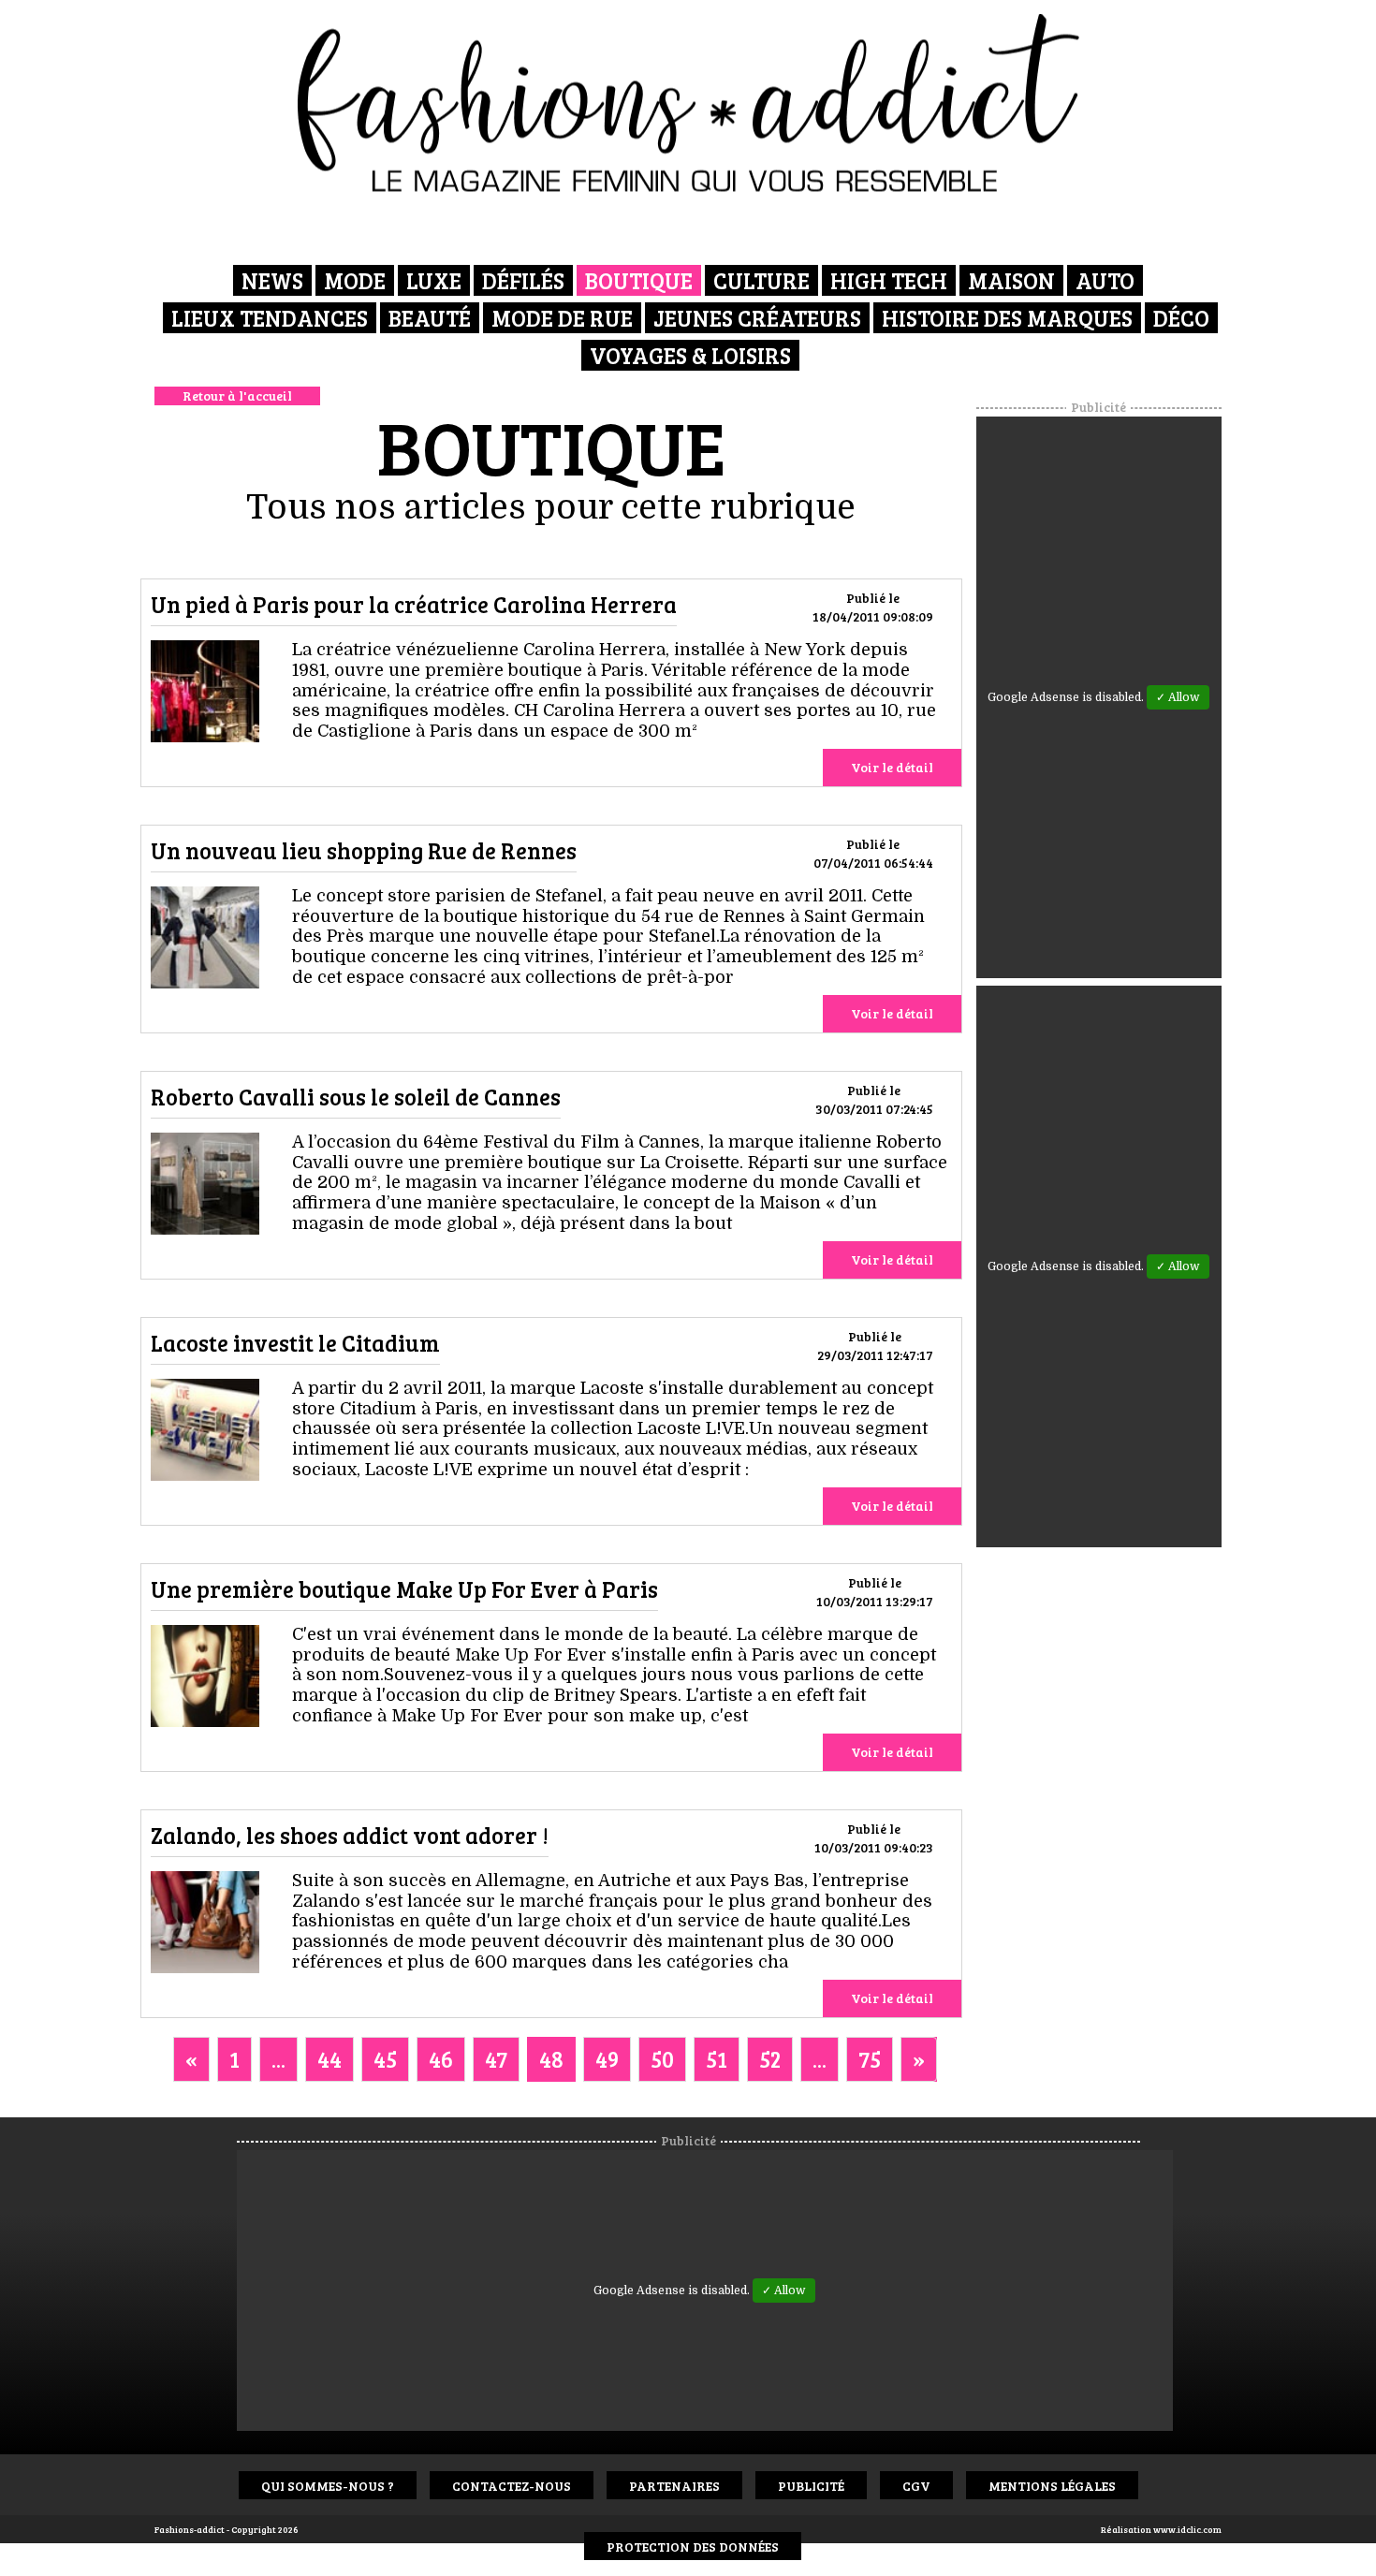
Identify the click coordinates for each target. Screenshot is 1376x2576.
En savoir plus (205, 695)
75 (870, 2059)
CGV (916, 2486)
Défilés (523, 280)
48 (551, 2059)
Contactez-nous (512, 2486)
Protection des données (693, 2547)
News (272, 280)
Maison (1011, 280)
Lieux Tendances (270, 318)
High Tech (889, 280)
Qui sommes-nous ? (328, 2486)
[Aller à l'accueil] (688, 103)
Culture (761, 280)
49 (607, 2059)
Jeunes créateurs (757, 318)
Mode (355, 280)
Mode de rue (562, 318)
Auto (1105, 280)
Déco (1181, 318)
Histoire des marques (1007, 318)
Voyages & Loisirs (690, 355)
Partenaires (674, 2486)
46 (441, 2059)
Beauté (430, 318)
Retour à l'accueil (237, 395)
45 (385, 2059)
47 (496, 2059)
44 (329, 2059)
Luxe (434, 280)
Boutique (639, 280)
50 (662, 2059)
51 (717, 2059)
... (278, 2059)
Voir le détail (892, 767)
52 (770, 2059)
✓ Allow (1178, 697)
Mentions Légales (1052, 2486)
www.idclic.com (1187, 2529)
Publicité (811, 2486)
